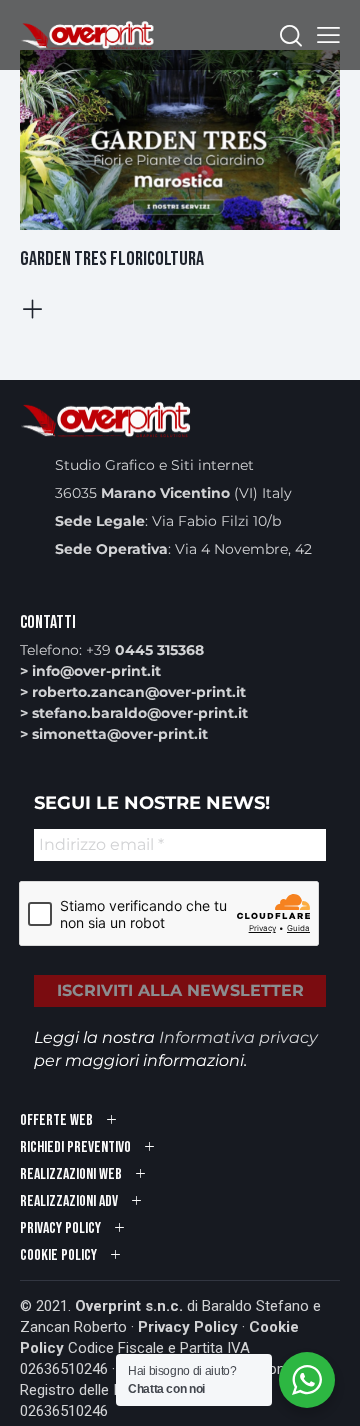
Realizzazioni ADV (69, 1201)
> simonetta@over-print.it (114, 734)
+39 (145, 650)
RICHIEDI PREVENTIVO (75, 1147)
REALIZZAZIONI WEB (71, 1174)
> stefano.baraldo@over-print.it (134, 713)
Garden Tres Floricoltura (112, 259)
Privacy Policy (188, 1327)
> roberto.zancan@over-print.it (133, 692)
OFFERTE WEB (56, 1120)
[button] (328, 35)
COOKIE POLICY (58, 1255)
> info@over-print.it (90, 671)
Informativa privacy (238, 1037)
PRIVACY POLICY (60, 1228)
